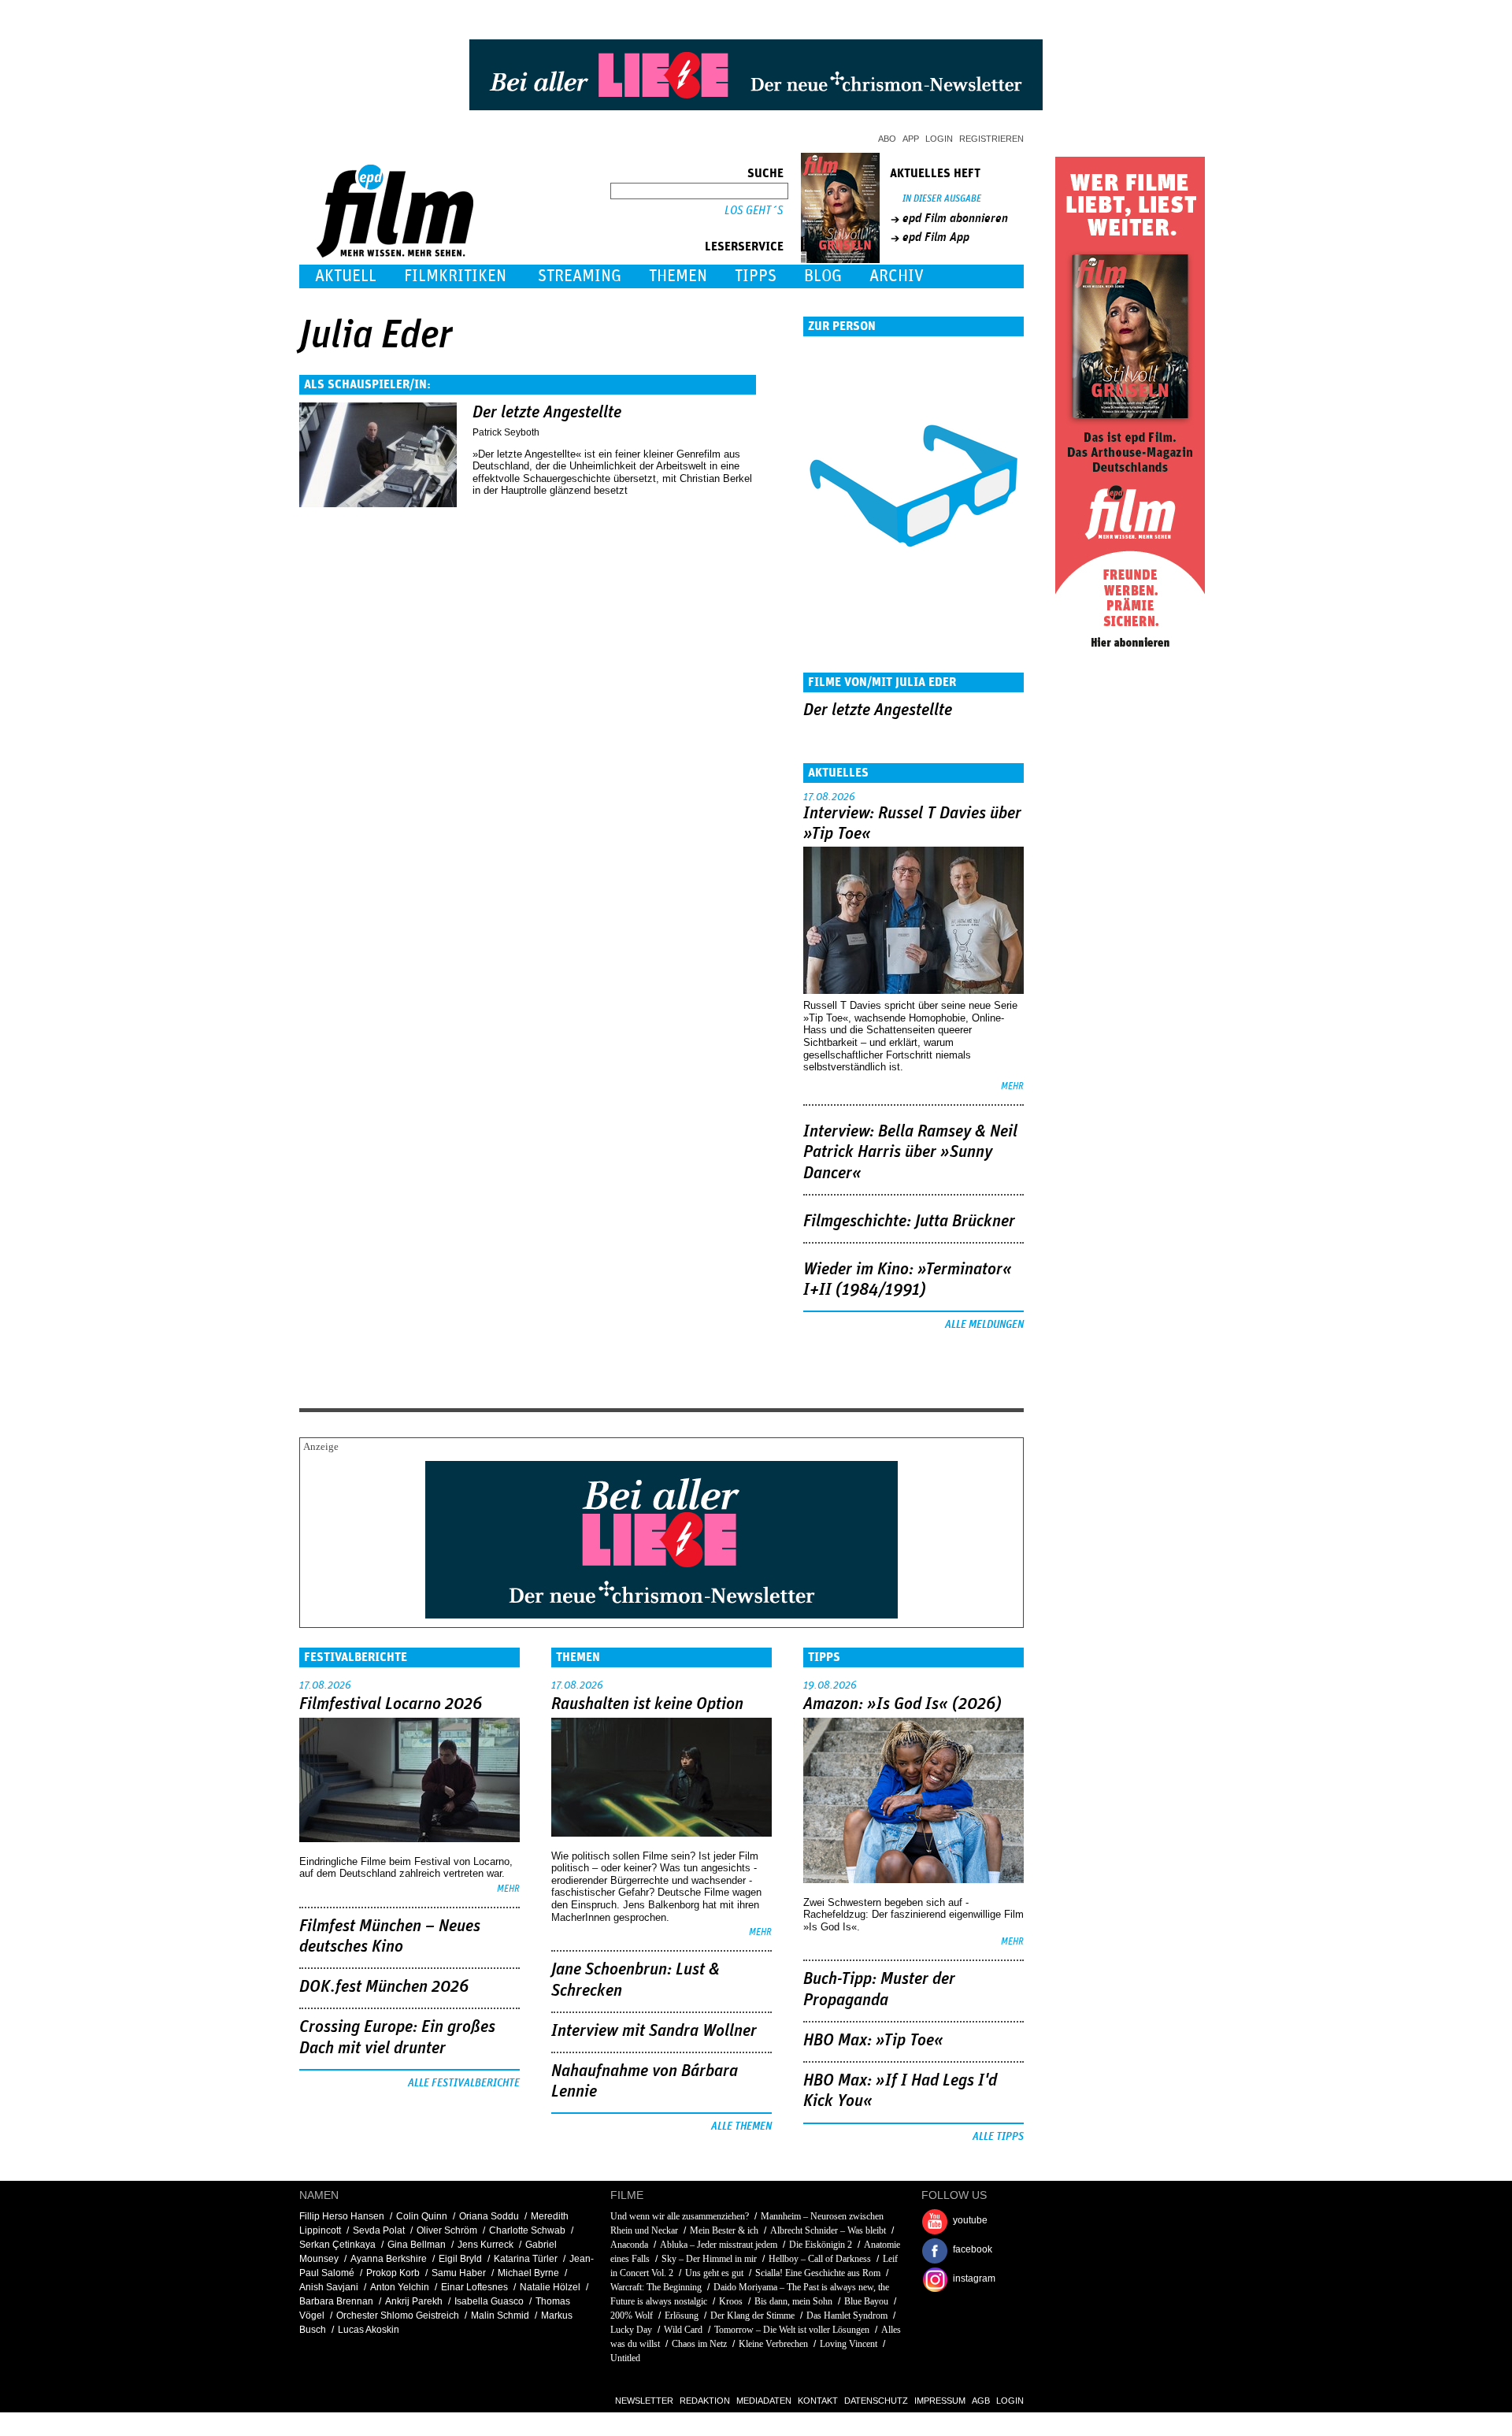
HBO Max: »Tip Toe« (873, 2041)
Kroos (731, 2301)
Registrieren (991, 139)
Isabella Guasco (489, 2301)
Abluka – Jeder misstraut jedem (719, 2245)
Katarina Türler (526, 2259)
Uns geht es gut (714, 2273)
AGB (981, 2401)
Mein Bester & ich (724, 2230)
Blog (823, 276)
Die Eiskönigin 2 (821, 2245)
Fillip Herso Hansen (342, 2216)
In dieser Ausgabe (942, 199)
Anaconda (629, 2245)
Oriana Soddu (489, 2216)
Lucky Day (631, 2330)
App (911, 139)
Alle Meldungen (984, 1325)
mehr (1012, 1086)
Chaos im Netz (699, 2344)
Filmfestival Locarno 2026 (391, 1704)
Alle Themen (741, 2126)
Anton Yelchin (400, 2287)
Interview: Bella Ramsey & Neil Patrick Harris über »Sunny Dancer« (910, 1153)
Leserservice (744, 247)
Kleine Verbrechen (773, 2344)
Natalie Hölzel (550, 2287)
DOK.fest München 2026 (384, 1987)
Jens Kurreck (485, 2245)
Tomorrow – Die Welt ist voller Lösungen (792, 2330)
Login (939, 139)
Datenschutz (876, 2401)
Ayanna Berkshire (389, 2259)
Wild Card (684, 2330)
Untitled (625, 2358)
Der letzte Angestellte (547, 413)
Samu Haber (459, 2273)
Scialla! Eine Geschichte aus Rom (818, 2273)
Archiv (897, 276)
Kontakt (818, 2401)
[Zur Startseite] (397, 254)
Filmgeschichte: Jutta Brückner (909, 1222)
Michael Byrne (528, 2273)
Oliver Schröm (447, 2230)
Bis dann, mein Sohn (793, 2301)
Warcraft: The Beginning (656, 2287)
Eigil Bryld (460, 2259)
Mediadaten (764, 2401)
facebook (973, 2249)
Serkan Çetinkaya (337, 2245)
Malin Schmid (500, 2315)
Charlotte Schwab (527, 2230)
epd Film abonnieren (955, 218)
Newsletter (644, 2401)
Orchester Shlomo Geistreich (398, 2315)
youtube (970, 2220)
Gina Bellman (417, 2245)
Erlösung (682, 2315)
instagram (974, 2278)
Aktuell (346, 276)
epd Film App (936, 237)
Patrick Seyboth (506, 432)
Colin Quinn (422, 2216)
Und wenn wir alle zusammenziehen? (681, 2216)
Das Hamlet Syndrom (847, 2315)
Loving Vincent (849, 2344)
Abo (887, 139)
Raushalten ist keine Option (647, 1704)
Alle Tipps (998, 2137)
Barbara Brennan (336, 2301)
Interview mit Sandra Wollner (654, 2031)
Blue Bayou (866, 2301)
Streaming (580, 276)
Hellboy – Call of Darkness (820, 2259)
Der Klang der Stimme (752, 2315)
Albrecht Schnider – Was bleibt (828, 2230)
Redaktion (705, 2401)
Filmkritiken (455, 276)
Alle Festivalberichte (464, 2083)
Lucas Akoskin (369, 2330)
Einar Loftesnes (474, 2287)
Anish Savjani (329, 2287)
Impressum (940, 2401)
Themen (678, 276)
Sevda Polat (379, 2230)
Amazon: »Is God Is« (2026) (902, 1704)
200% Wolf (632, 2315)
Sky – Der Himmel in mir (709, 2259)
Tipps (756, 276)
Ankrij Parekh (414, 2301)
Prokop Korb (393, 2273)
